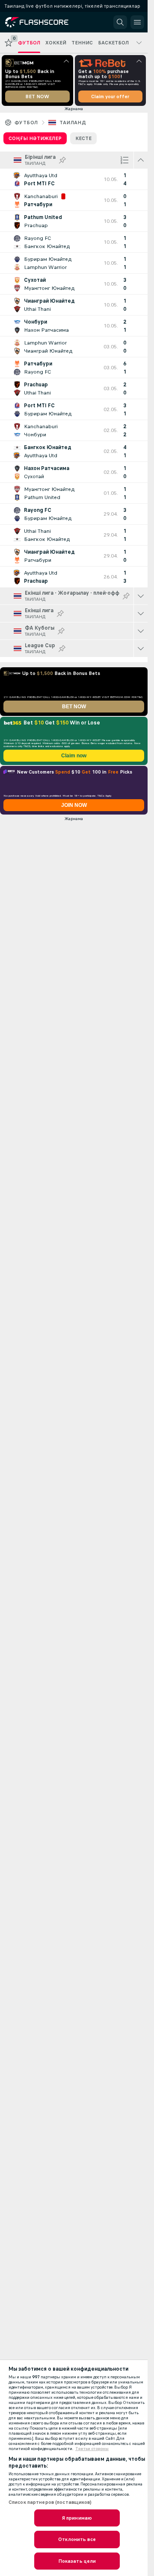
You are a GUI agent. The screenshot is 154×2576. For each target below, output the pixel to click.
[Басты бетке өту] (44, 22)
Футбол (26, 123)
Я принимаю (77, 2518)
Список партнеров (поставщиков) (50, 2502)
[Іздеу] (120, 22)
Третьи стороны (92, 2449)
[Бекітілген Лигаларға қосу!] (62, 160)
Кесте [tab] (83, 138)
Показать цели (77, 2561)
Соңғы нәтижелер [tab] (35, 138)
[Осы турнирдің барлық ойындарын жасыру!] (141, 160)
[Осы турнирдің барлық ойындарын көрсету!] (141, 596)
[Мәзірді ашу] (137, 22)
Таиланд (73, 123)
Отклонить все (77, 2539)
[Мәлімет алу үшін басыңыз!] (74, 179)
